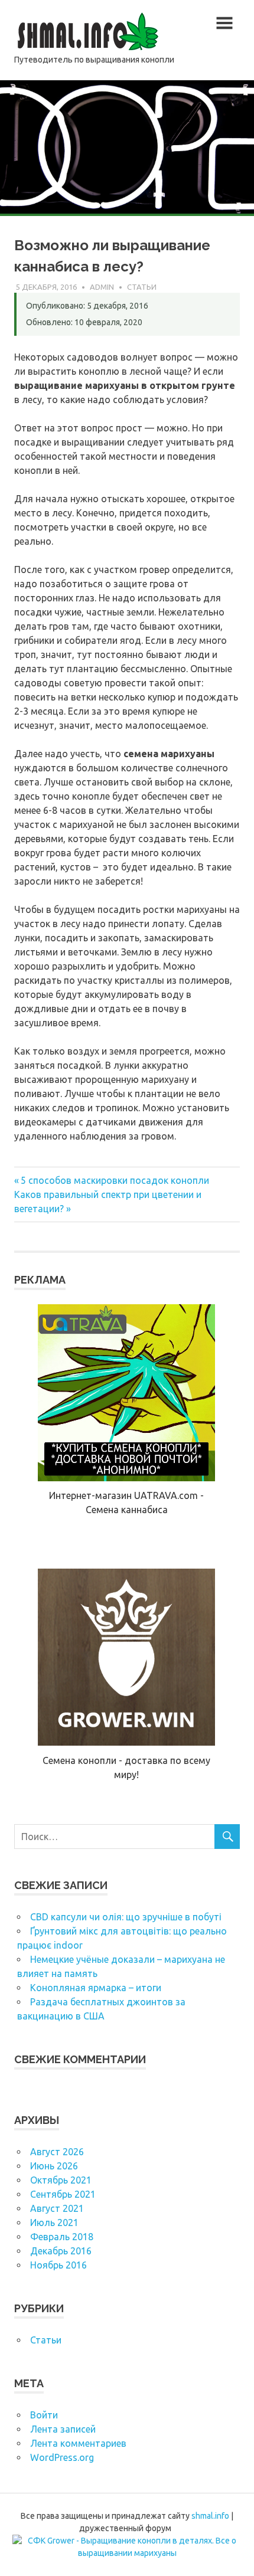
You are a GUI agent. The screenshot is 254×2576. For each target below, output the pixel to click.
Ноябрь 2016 (58, 2265)
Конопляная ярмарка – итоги (96, 1988)
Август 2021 (57, 2208)
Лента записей (63, 2429)
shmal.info (210, 2516)
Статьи (142, 287)
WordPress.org (62, 2457)
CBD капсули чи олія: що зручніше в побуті (126, 1917)
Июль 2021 (54, 2223)
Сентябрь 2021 (63, 2194)
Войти (44, 2415)
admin (102, 287)
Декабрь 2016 (61, 2251)
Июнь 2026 (54, 2166)
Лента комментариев (78, 2443)
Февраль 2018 (62, 2237)
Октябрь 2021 (61, 2180)
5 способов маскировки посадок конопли (115, 1180)
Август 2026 (57, 2152)
